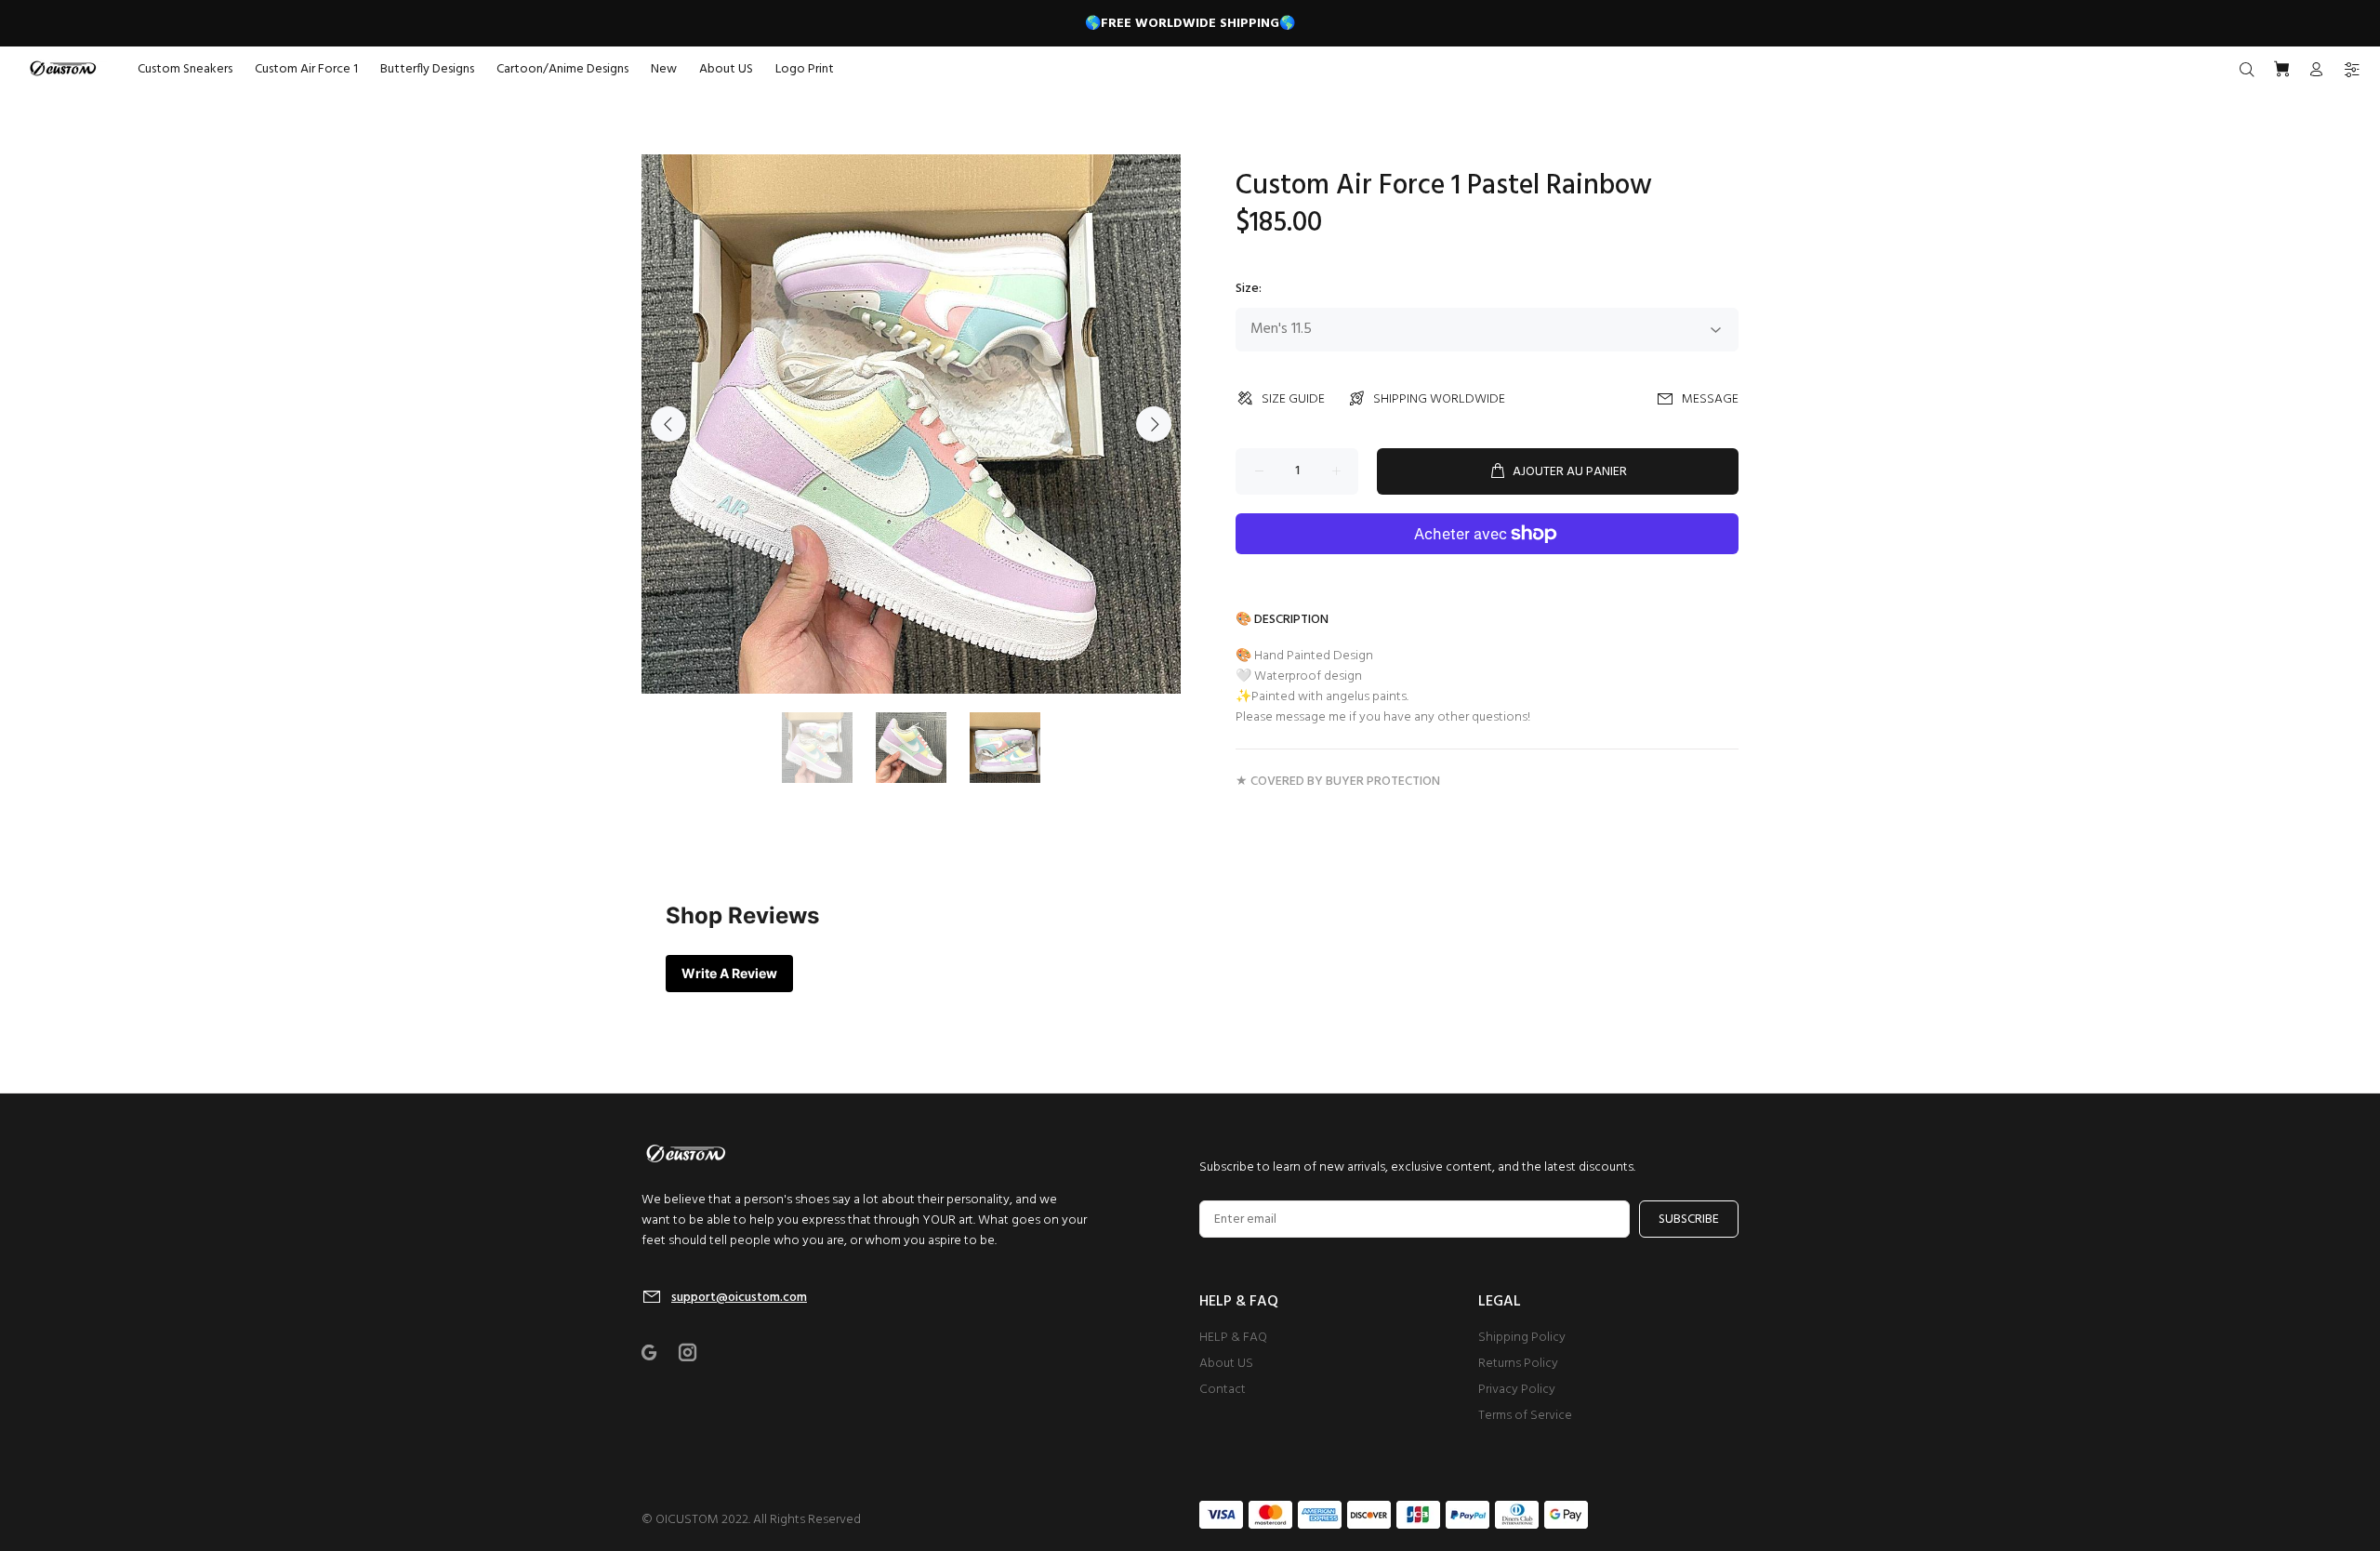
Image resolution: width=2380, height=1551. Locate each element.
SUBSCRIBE (1689, 1220)
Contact (1223, 1390)
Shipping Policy (1522, 1338)
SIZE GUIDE (1293, 399)
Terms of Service (1525, 1416)
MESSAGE (1710, 399)
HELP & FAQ (1233, 1338)
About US (1226, 1364)
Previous (668, 424)
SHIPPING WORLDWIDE (1439, 399)
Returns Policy (1518, 1364)
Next (1154, 424)
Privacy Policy (1517, 1390)
